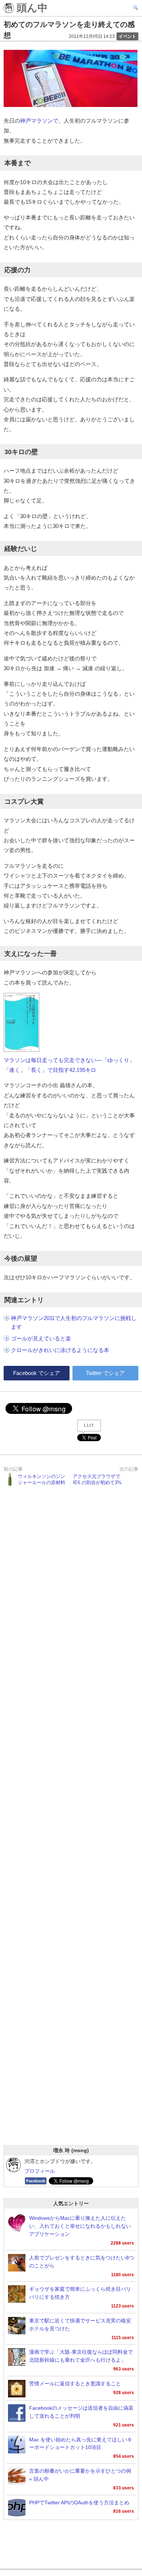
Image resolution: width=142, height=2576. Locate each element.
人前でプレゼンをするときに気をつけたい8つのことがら (82, 2262)
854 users (124, 2456)
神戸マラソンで (39, 121)
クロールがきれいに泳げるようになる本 (60, 1350)
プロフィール (40, 2171)
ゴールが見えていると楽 (41, 1338)
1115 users (123, 2338)
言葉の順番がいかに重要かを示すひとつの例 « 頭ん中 (80, 2475)
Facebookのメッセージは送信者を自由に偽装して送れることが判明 (81, 2412)
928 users (124, 2393)
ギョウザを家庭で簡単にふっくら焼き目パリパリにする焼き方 (80, 2293)
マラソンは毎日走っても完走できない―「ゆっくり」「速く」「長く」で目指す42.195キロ (69, 1065)
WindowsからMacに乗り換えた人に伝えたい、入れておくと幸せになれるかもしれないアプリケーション (80, 2226)
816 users (124, 2511)
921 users (124, 2425)
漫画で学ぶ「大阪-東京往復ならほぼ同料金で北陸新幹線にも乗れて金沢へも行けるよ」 (81, 2356)
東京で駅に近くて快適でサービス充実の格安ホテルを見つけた (80, 2325)
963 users (124, 2369)
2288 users (122, 2243)
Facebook (36, 2181)
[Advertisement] (71, 1825)
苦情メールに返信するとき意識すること (75, 2384)
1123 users (123, 2306)
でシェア (37, 1373)
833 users (124, 2488)
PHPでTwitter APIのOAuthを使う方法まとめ (79, 2503)
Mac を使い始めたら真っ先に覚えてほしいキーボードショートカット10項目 (81, 2444)
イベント (127, 36)
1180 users (123, 2275)
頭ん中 (31, 8)
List (89, 1425)
